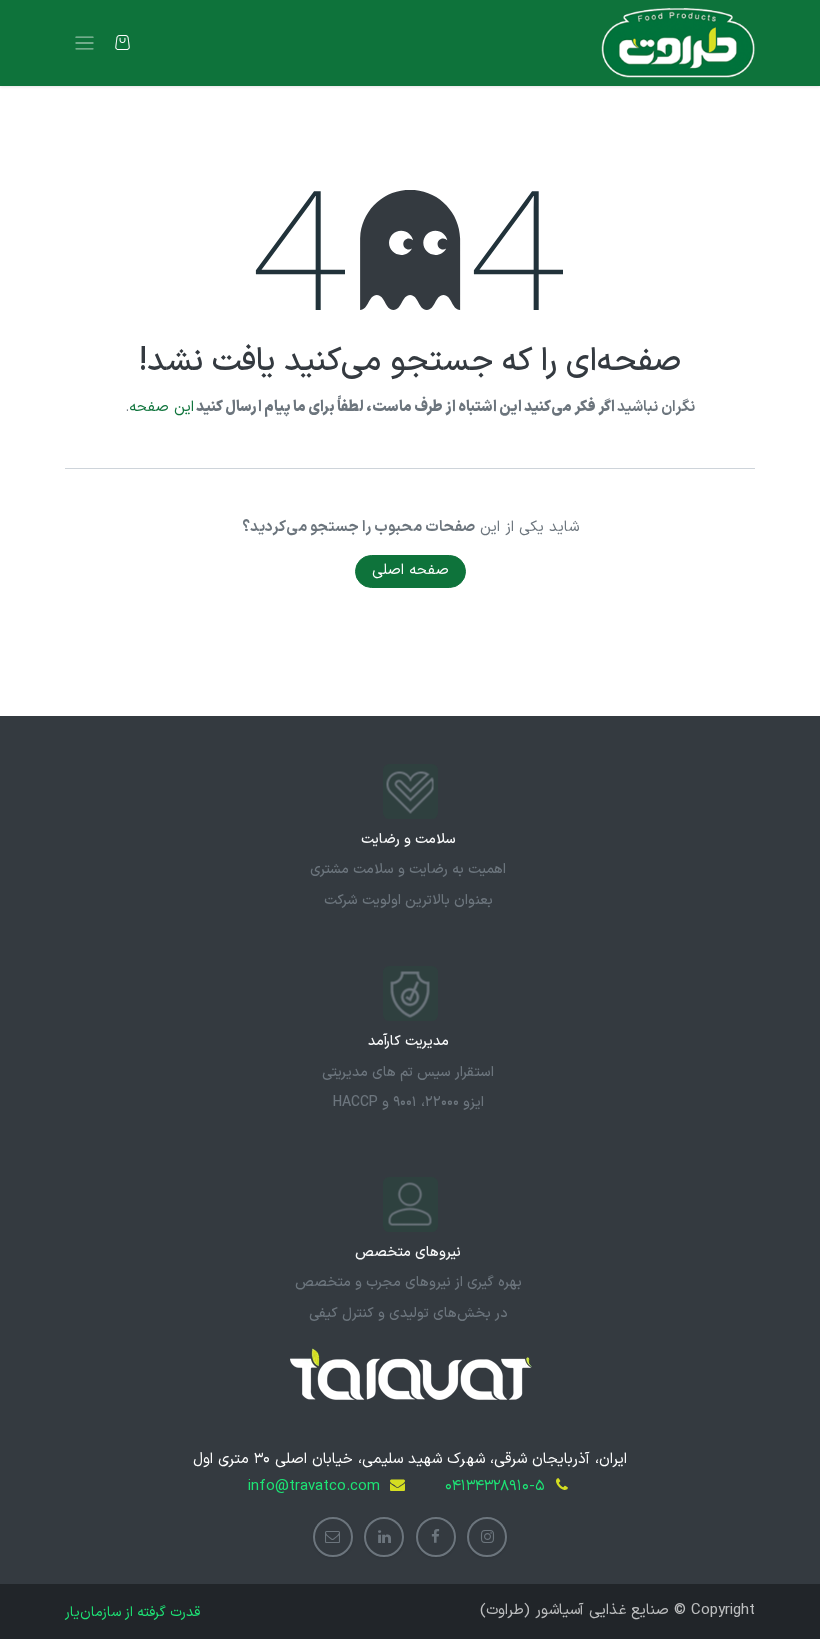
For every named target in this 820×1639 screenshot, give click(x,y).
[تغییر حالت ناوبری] (84, 43)
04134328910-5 (495, 1486)
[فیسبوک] (436, 1537)
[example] (333, 1537)
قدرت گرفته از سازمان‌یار (132, 1612)
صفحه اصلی (410, 570)
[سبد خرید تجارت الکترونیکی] (123, 43)
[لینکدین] (384, 1537)
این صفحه (161, 407)
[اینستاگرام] (487, 1537)
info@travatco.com (314, 1486)
